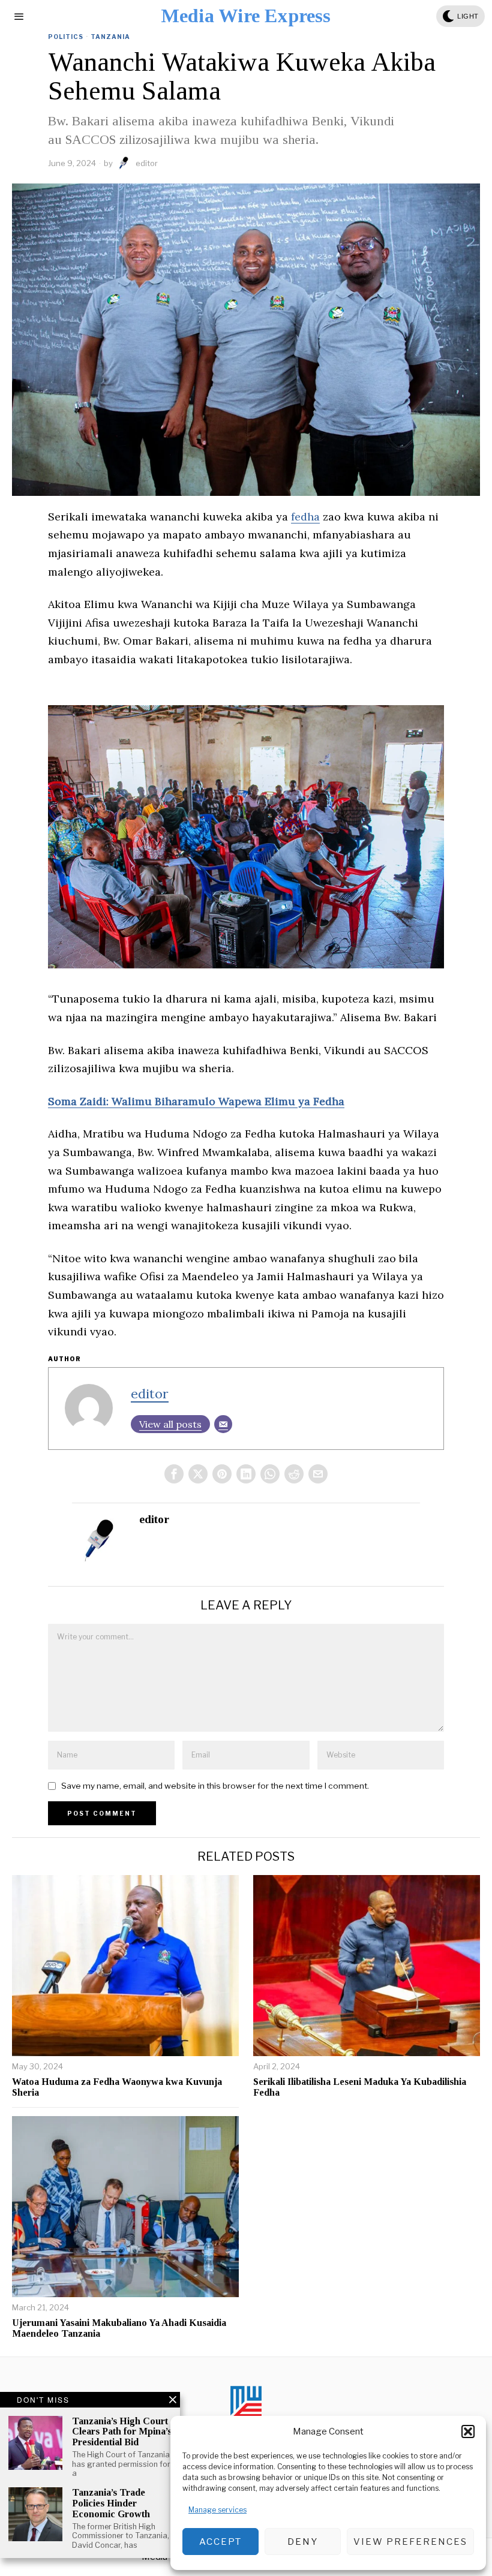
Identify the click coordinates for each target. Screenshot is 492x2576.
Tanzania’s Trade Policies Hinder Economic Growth (111, 2503)
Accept (220, 2542)
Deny (303, 2542)
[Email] (223, 1424)
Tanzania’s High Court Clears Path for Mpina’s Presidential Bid (122, 2431)
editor (147, 163)
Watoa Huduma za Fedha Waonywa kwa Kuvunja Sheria (117, 2087)
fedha (305, 517)
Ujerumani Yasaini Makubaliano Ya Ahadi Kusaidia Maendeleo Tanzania (119, 2328)
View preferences (410, 2542)
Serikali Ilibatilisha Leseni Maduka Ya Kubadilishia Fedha (360, 2087)
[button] (468, 2431)
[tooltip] (174, 1474)
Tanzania (110, 37)
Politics (66, 37)
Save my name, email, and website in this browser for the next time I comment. (215, 1786)
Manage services (217, 2510)
